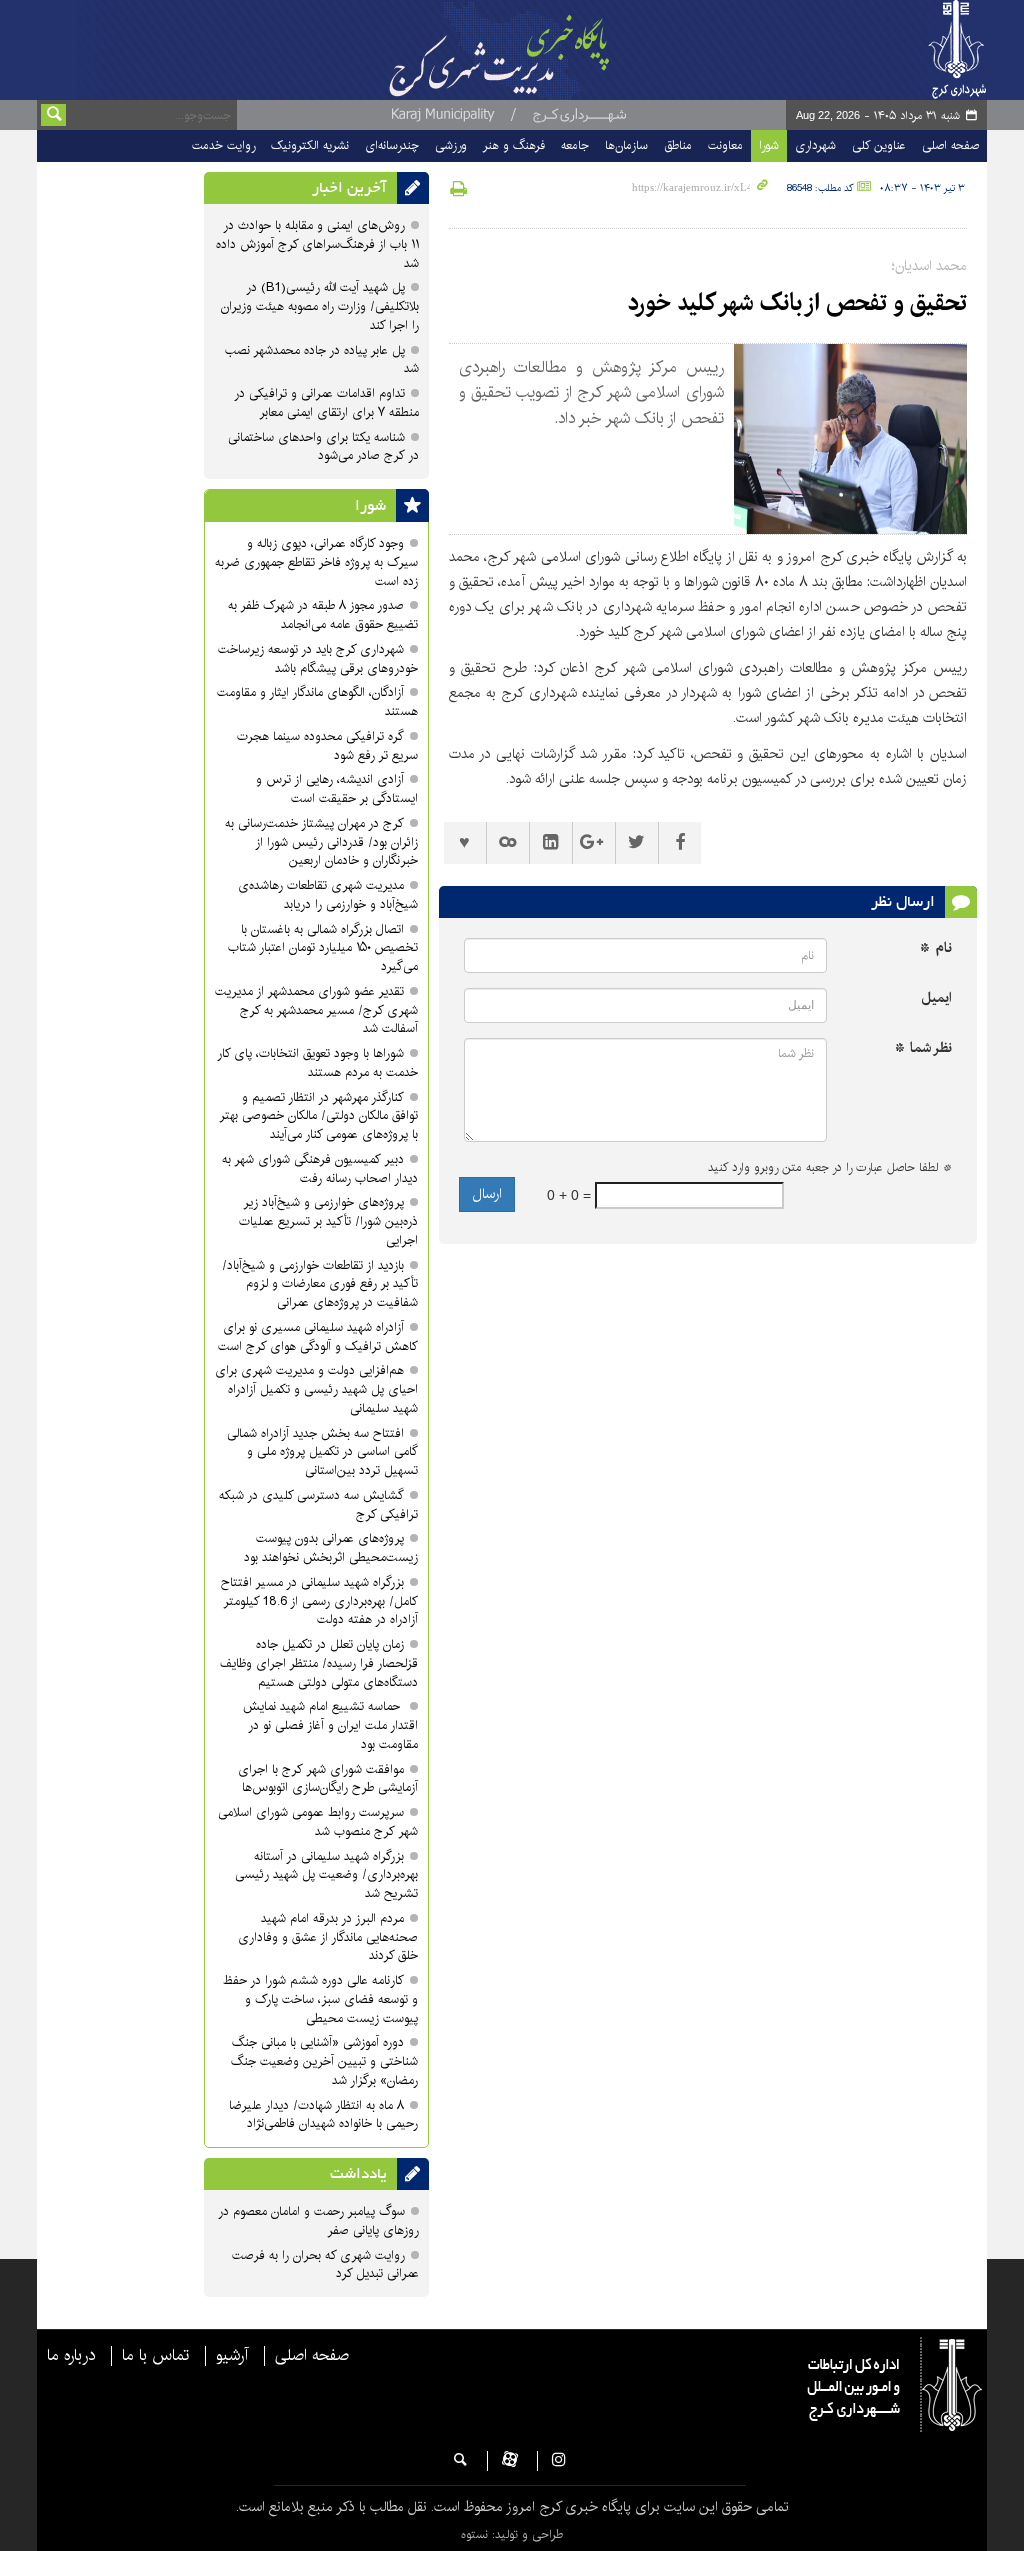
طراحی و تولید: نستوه (512, 2534)
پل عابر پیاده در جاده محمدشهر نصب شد (322, 360)
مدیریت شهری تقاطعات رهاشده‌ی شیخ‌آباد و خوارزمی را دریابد (328, 895)
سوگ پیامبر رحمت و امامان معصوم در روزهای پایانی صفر (318, 2221)
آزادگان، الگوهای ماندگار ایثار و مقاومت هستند (317, 702)
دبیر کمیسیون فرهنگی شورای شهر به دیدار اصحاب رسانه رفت (320, 1169)
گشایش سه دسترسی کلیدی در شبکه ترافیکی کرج (318, 1505)
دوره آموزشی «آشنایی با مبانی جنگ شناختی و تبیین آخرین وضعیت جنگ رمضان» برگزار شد (324, 2061)
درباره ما (71, 2356)
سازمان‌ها (626, 145)
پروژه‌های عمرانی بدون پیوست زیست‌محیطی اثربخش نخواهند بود (331, 1548)
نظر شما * (923, 1048)
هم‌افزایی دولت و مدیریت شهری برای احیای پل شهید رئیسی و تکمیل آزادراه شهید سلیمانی (316, 1389)
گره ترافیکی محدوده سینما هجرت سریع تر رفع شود (327, 746)
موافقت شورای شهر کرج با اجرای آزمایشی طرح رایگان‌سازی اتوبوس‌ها (328, 1779)
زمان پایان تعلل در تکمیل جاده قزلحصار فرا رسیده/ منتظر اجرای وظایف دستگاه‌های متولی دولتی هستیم (319, 1663)
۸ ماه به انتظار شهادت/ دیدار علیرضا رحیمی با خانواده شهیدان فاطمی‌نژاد (323, 2115)
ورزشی (451, 145)
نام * (936, 948)
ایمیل (936, 998)
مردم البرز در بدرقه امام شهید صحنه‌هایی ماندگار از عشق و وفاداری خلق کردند (328, 1937)
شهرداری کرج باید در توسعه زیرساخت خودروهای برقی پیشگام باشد (318, 659)
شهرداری (815, 145)
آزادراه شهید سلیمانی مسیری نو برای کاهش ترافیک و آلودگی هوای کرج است (318, 1337)
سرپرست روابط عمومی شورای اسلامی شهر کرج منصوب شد (318, 1822)
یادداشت (358, 2174)
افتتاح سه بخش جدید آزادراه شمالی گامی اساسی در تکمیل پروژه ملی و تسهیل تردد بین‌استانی (322, 1452)
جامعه (575, 145)
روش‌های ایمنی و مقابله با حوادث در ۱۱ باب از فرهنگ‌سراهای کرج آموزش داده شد (317, 244)
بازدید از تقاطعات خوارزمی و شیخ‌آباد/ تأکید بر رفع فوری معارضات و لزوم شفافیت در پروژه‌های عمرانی (320, 1284)
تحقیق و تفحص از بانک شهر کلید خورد (794, 303)
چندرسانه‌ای (392, 145)
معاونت (725, 145)
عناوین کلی (879, 145)
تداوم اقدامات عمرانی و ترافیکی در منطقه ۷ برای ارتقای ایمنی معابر (326, 403)
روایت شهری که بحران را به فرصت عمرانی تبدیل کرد (325, 2265)
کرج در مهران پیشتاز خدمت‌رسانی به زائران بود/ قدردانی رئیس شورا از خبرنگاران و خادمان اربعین (321, 842)
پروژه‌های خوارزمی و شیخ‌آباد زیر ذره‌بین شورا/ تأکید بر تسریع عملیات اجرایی (328, 1221)
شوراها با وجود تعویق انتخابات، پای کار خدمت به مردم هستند (317, 1063)
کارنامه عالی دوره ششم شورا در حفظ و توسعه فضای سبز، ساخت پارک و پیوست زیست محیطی (320, 1999)
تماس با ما (155, 2356)
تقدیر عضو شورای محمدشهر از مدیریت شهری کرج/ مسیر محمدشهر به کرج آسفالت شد (316, 1010)
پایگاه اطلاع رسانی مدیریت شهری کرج (515, 50)
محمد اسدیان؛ (929, 266)
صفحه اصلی (950, 145)
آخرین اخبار (349, 188)
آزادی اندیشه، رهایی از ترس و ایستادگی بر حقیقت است (337, 789)
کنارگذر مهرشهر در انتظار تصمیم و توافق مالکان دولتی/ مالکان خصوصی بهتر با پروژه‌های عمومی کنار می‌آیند (318, 1116)
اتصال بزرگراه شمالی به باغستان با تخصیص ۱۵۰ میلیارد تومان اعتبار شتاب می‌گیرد (323, 948)
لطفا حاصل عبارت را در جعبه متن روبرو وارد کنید (830, 1168)
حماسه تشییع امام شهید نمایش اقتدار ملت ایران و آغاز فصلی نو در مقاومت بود (330, 1725)
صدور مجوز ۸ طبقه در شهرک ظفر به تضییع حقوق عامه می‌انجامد (323, 615)
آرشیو (232, 2356)
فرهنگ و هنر (514, 145)
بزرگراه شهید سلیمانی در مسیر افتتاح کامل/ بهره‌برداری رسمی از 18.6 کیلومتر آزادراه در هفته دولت (319, 1601)
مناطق (678, 145)
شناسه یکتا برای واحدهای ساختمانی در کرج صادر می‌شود (323, 447)
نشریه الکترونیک (310, 145)
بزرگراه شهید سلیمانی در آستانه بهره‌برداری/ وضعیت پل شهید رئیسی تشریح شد (326, 1875)
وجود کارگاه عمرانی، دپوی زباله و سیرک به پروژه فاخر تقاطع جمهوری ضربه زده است (316, 562)
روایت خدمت (223, 145)
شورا (769, 145)
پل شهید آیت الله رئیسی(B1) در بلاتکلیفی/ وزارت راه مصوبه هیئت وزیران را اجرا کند (320, 306)
